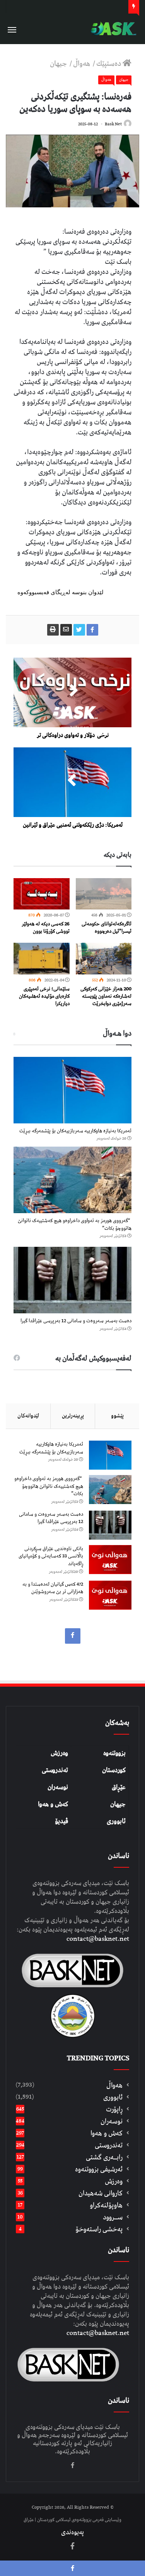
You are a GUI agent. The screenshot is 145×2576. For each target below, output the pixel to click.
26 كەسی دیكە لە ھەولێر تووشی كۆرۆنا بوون (46, 928)
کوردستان (114, 1770)
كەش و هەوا (107, 2133)
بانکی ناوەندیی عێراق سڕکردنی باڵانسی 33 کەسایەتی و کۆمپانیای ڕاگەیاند (51, 1556)
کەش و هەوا (53, 1804)
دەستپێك (109, 64)
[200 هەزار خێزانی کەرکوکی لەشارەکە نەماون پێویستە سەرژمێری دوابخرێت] (104, 959)
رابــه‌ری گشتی (104, 2157)
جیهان (59, 64)
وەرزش (59, 1753)
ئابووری (116, 1821)
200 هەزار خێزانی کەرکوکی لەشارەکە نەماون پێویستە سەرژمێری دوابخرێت (106, 996)
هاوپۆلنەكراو (106, 2205)
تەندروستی (55, 1770)
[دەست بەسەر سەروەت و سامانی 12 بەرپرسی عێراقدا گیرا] (72, 1280)
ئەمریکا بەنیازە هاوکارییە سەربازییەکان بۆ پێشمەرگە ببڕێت (75, 1131)
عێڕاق (119, 1787)
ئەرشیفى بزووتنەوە (99, 2169)
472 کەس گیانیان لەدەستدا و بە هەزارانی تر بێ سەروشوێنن (53, 1588)
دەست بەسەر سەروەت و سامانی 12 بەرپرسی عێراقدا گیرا (76, 1321)
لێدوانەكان (28, 1416)
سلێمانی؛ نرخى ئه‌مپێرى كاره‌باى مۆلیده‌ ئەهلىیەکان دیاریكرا (44, 996)
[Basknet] (112, 29)
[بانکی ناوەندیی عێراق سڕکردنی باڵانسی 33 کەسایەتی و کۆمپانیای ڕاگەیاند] (110, 1560)
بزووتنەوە (114, 1753)
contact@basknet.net (98, 1939)
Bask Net (113, 124)
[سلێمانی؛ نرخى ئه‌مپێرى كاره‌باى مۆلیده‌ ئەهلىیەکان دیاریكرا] (42, 959)
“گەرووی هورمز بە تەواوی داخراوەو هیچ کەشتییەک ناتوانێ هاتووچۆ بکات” (75, 1225)
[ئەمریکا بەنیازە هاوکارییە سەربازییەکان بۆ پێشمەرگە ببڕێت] (72, 1090)
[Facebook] (73, 1636)
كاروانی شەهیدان (101, 2193)
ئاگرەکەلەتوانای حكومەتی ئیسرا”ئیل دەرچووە (107, 928)
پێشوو (117, 1416)
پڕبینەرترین (73, 1416)
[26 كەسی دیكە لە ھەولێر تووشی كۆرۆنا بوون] (42, 894)
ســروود (113, 2217)
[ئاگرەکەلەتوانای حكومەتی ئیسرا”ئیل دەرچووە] (104, 894)
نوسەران (58, 1787)
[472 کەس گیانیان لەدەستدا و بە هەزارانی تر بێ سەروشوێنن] (110, 1595)
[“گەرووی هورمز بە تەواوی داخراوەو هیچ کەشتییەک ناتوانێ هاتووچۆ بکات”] (72, 1180)
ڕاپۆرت (114, 2109)
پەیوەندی (72, 2532)
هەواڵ (82, 64)
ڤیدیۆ (61, 1821)
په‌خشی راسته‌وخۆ (99, 2229)
